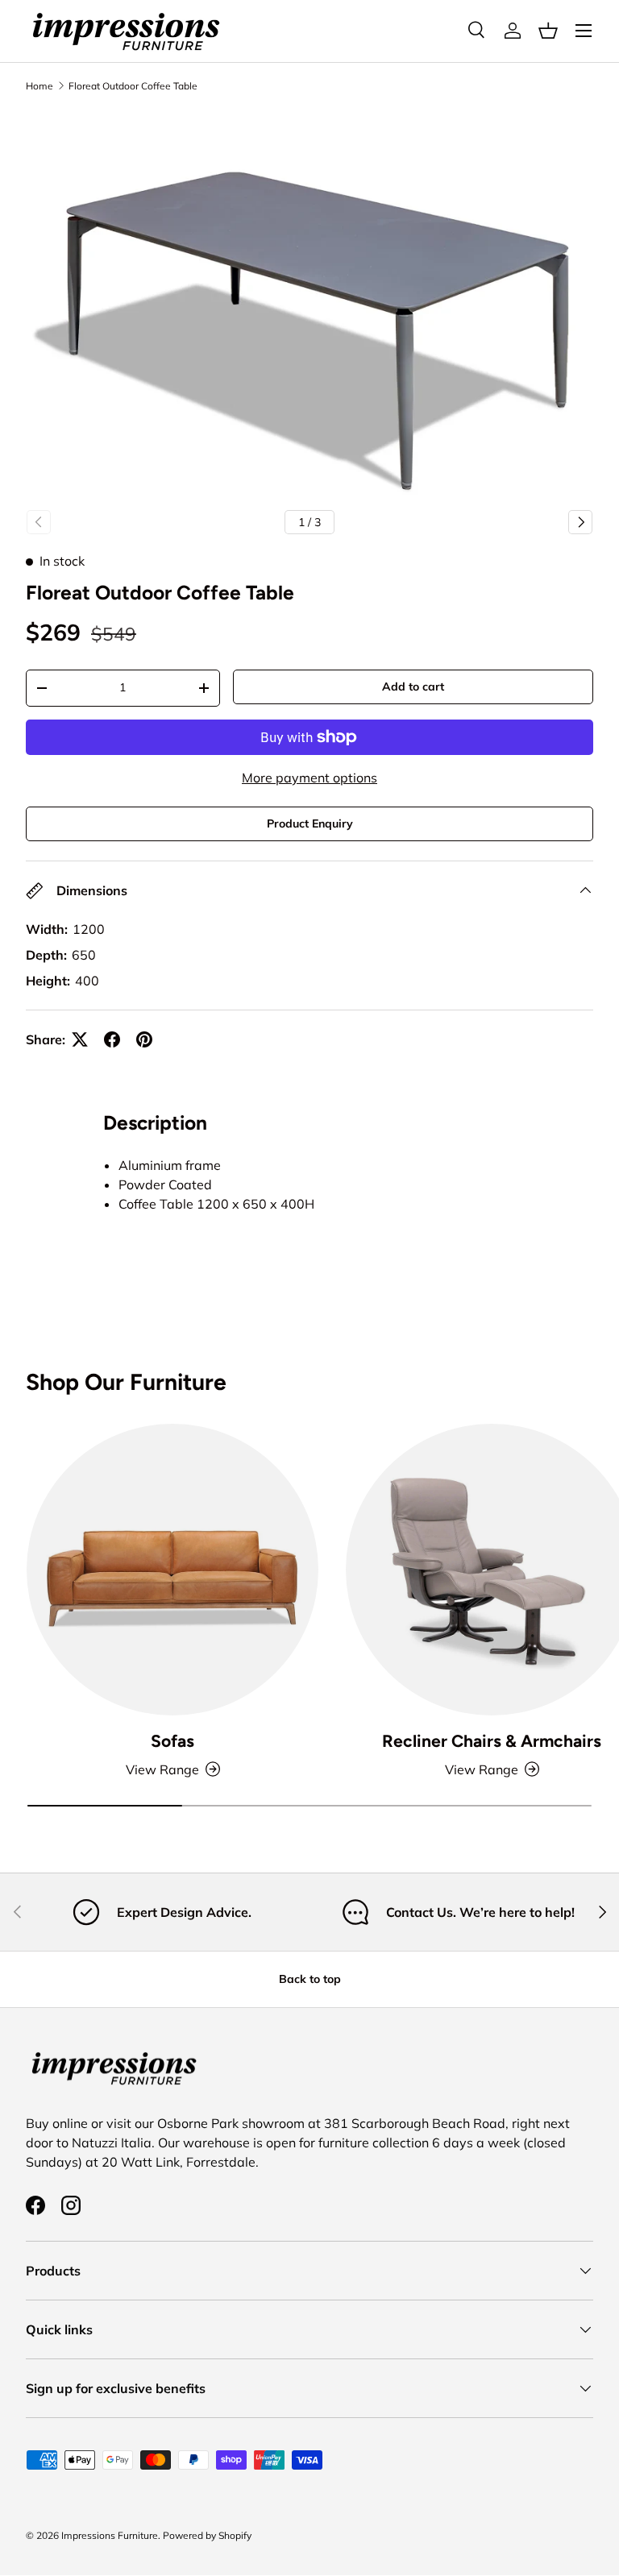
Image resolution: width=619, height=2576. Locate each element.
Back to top (310, 1979)
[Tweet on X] (80, 1039)
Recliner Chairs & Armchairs (492, 1741)
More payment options (309, 778)
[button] (548, 31)
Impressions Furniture (110, 2535)
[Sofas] (172, 1570)
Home (39, 86)
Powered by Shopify (207, 2535)
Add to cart (413, 687)
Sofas (172, 1741)
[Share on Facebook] (112, 1039)
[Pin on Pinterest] (144, 1039)
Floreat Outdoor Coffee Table (133, 86)
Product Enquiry (310, 823)
